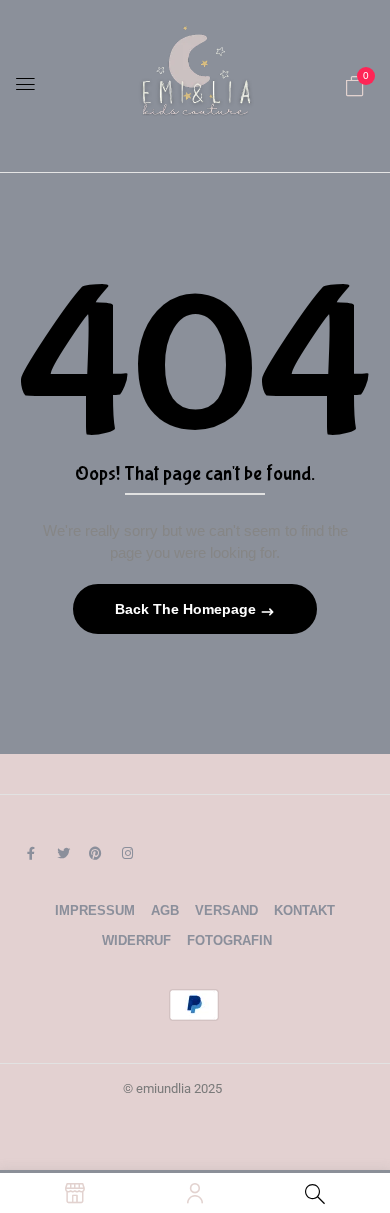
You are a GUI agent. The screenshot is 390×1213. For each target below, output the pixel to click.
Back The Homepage (187, 609)
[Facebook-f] (31, 853)
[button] (355, 86)
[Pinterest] (95, 853)
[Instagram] (127, 853)
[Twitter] (63, 853)
